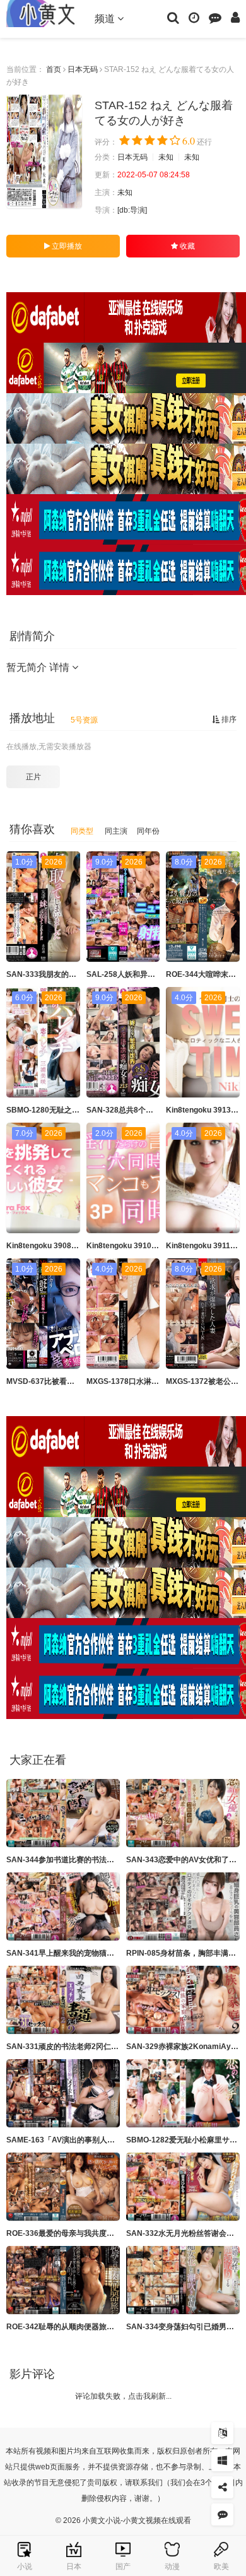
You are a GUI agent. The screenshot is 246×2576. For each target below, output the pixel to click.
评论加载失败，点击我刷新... (123, 2396)
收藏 (186, 246)
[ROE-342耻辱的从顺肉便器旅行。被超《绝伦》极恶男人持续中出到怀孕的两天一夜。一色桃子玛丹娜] (63, 2280)
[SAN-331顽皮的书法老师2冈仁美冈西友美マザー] (63, 2000)
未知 (166, 157)
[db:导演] (132, 210)
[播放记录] (194, 17)
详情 (61, 667)
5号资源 (84, 720)
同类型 (82, 831)
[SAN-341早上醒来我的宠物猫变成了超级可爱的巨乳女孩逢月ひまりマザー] (63, 1906)
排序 (228, 719)
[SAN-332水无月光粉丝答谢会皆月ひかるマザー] (183, 2187)
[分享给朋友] (222, 2487)
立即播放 (66, 246)
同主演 (116, 831)
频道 (106, 19)
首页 (54, 69)
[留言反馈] (215, 17)
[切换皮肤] (222, 2460)
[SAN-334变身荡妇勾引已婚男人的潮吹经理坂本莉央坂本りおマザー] (183, 2280)
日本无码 (83, 69)
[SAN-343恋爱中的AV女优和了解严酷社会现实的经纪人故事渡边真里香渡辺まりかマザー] (183, 1813)
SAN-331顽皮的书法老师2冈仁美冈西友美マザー (89, 2047)
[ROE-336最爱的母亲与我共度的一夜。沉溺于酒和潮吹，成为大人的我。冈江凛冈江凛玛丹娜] (63, 2187)
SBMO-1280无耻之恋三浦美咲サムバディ (77, 1110)
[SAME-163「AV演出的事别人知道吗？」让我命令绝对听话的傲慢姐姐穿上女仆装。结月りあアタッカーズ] (63, 2093)
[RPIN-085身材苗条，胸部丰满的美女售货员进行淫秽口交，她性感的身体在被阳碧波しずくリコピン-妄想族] (183, 1906)
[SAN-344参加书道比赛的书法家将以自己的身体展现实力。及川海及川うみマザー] (63, 1813)
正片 (33, 777)
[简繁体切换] (222, 2433)
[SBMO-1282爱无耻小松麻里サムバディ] (183, 2093)
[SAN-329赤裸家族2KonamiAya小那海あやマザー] (183, 2000)
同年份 (148, 831)
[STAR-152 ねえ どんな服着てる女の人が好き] (44, 151)
